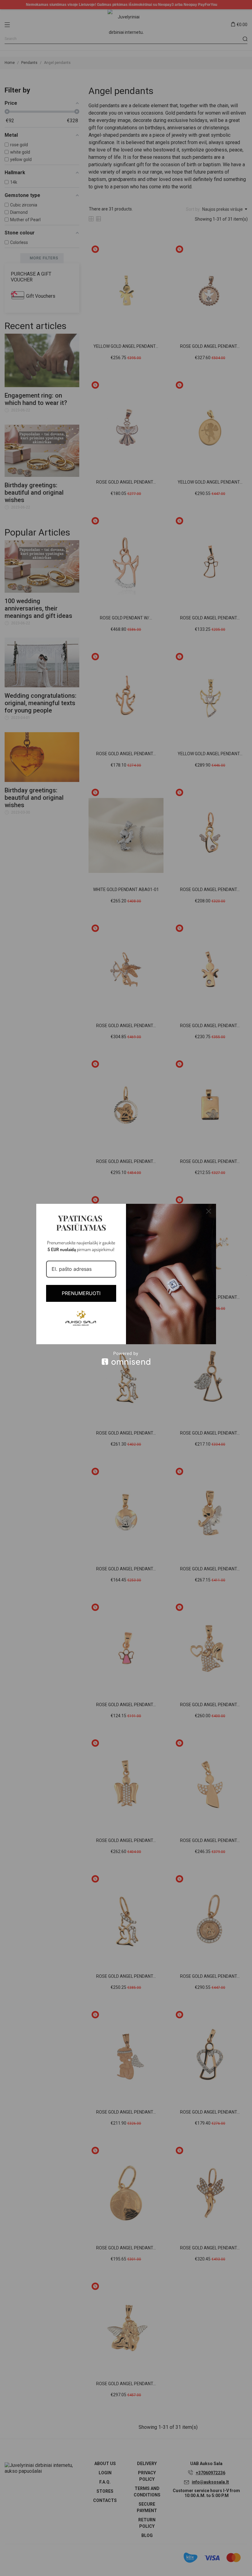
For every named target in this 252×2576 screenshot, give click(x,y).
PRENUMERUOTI (81, 1293)
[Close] (209, 1211)
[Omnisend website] (126, 1358)
